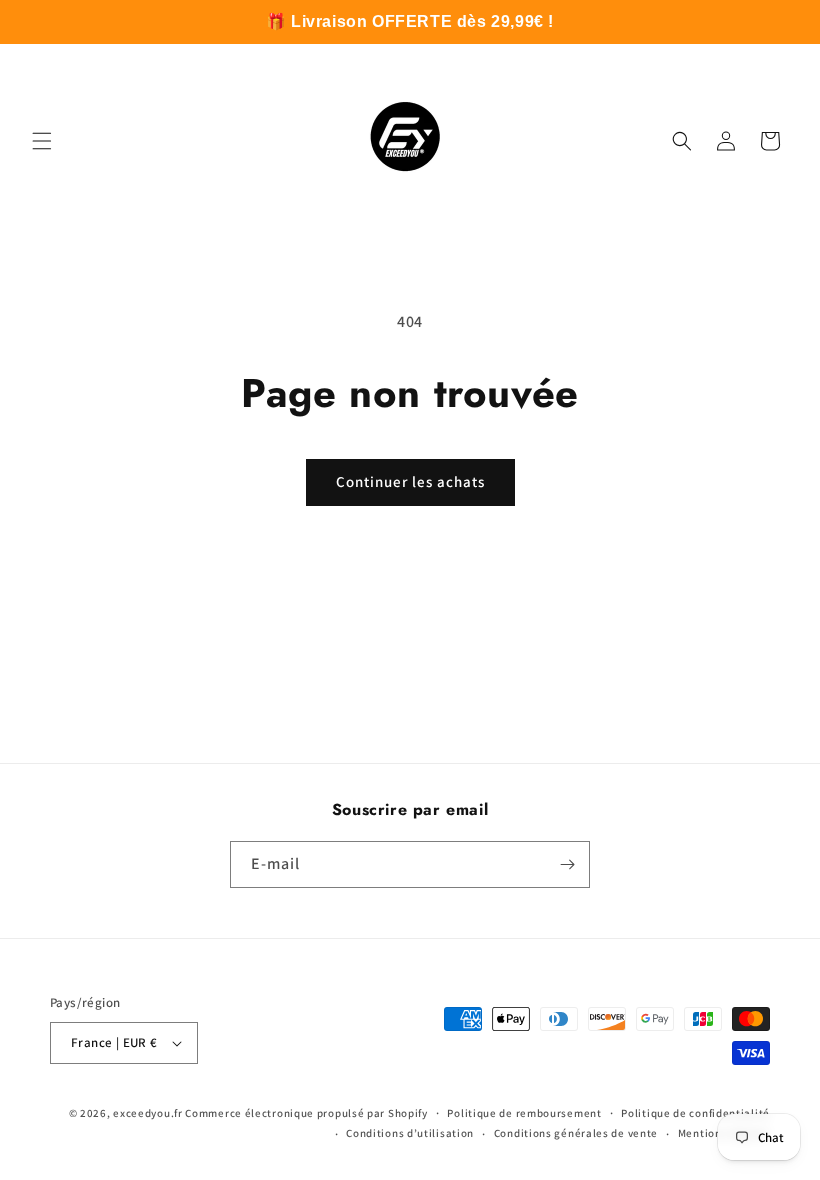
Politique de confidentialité (695, 1113)
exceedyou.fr (147, 1113)
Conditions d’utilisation (410, 1133)
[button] (42, 141)
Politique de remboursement (524, 1113)
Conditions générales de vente (576, 1133)
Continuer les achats (410, 481)
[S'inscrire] (567, 864)
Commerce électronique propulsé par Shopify (306, 1113)
